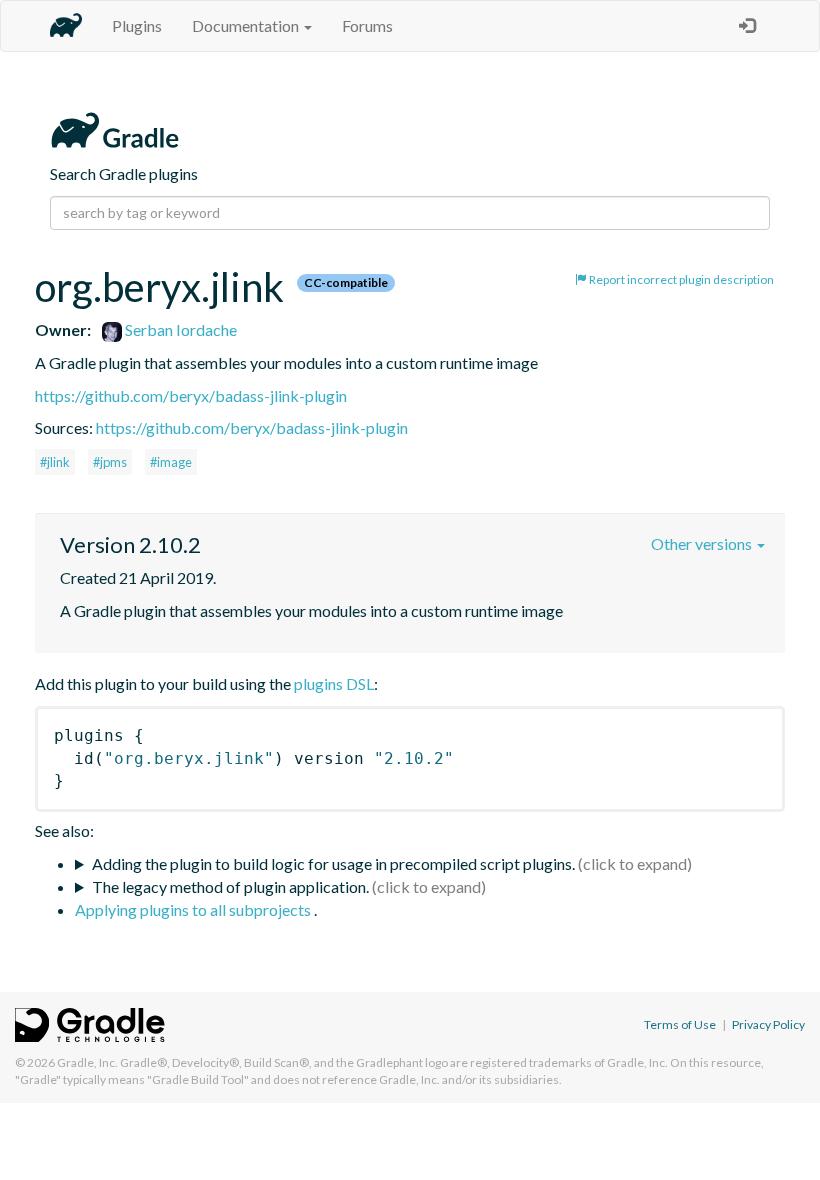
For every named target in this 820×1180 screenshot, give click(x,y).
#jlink (55, 462)
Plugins (137, 25)
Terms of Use (680, 1024)
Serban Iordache (179, 329)
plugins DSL (334, 683)
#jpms (110, 462)
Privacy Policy (768, 1024)
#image (171, 462)
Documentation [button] (247, 25)
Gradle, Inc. (87, 1062)
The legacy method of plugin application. (230, 886)
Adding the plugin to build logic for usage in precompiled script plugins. (333, 863)
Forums (367, 25)
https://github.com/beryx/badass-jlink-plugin (191, 395)
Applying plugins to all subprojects (194, 909)
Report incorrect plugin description (680, 279)
